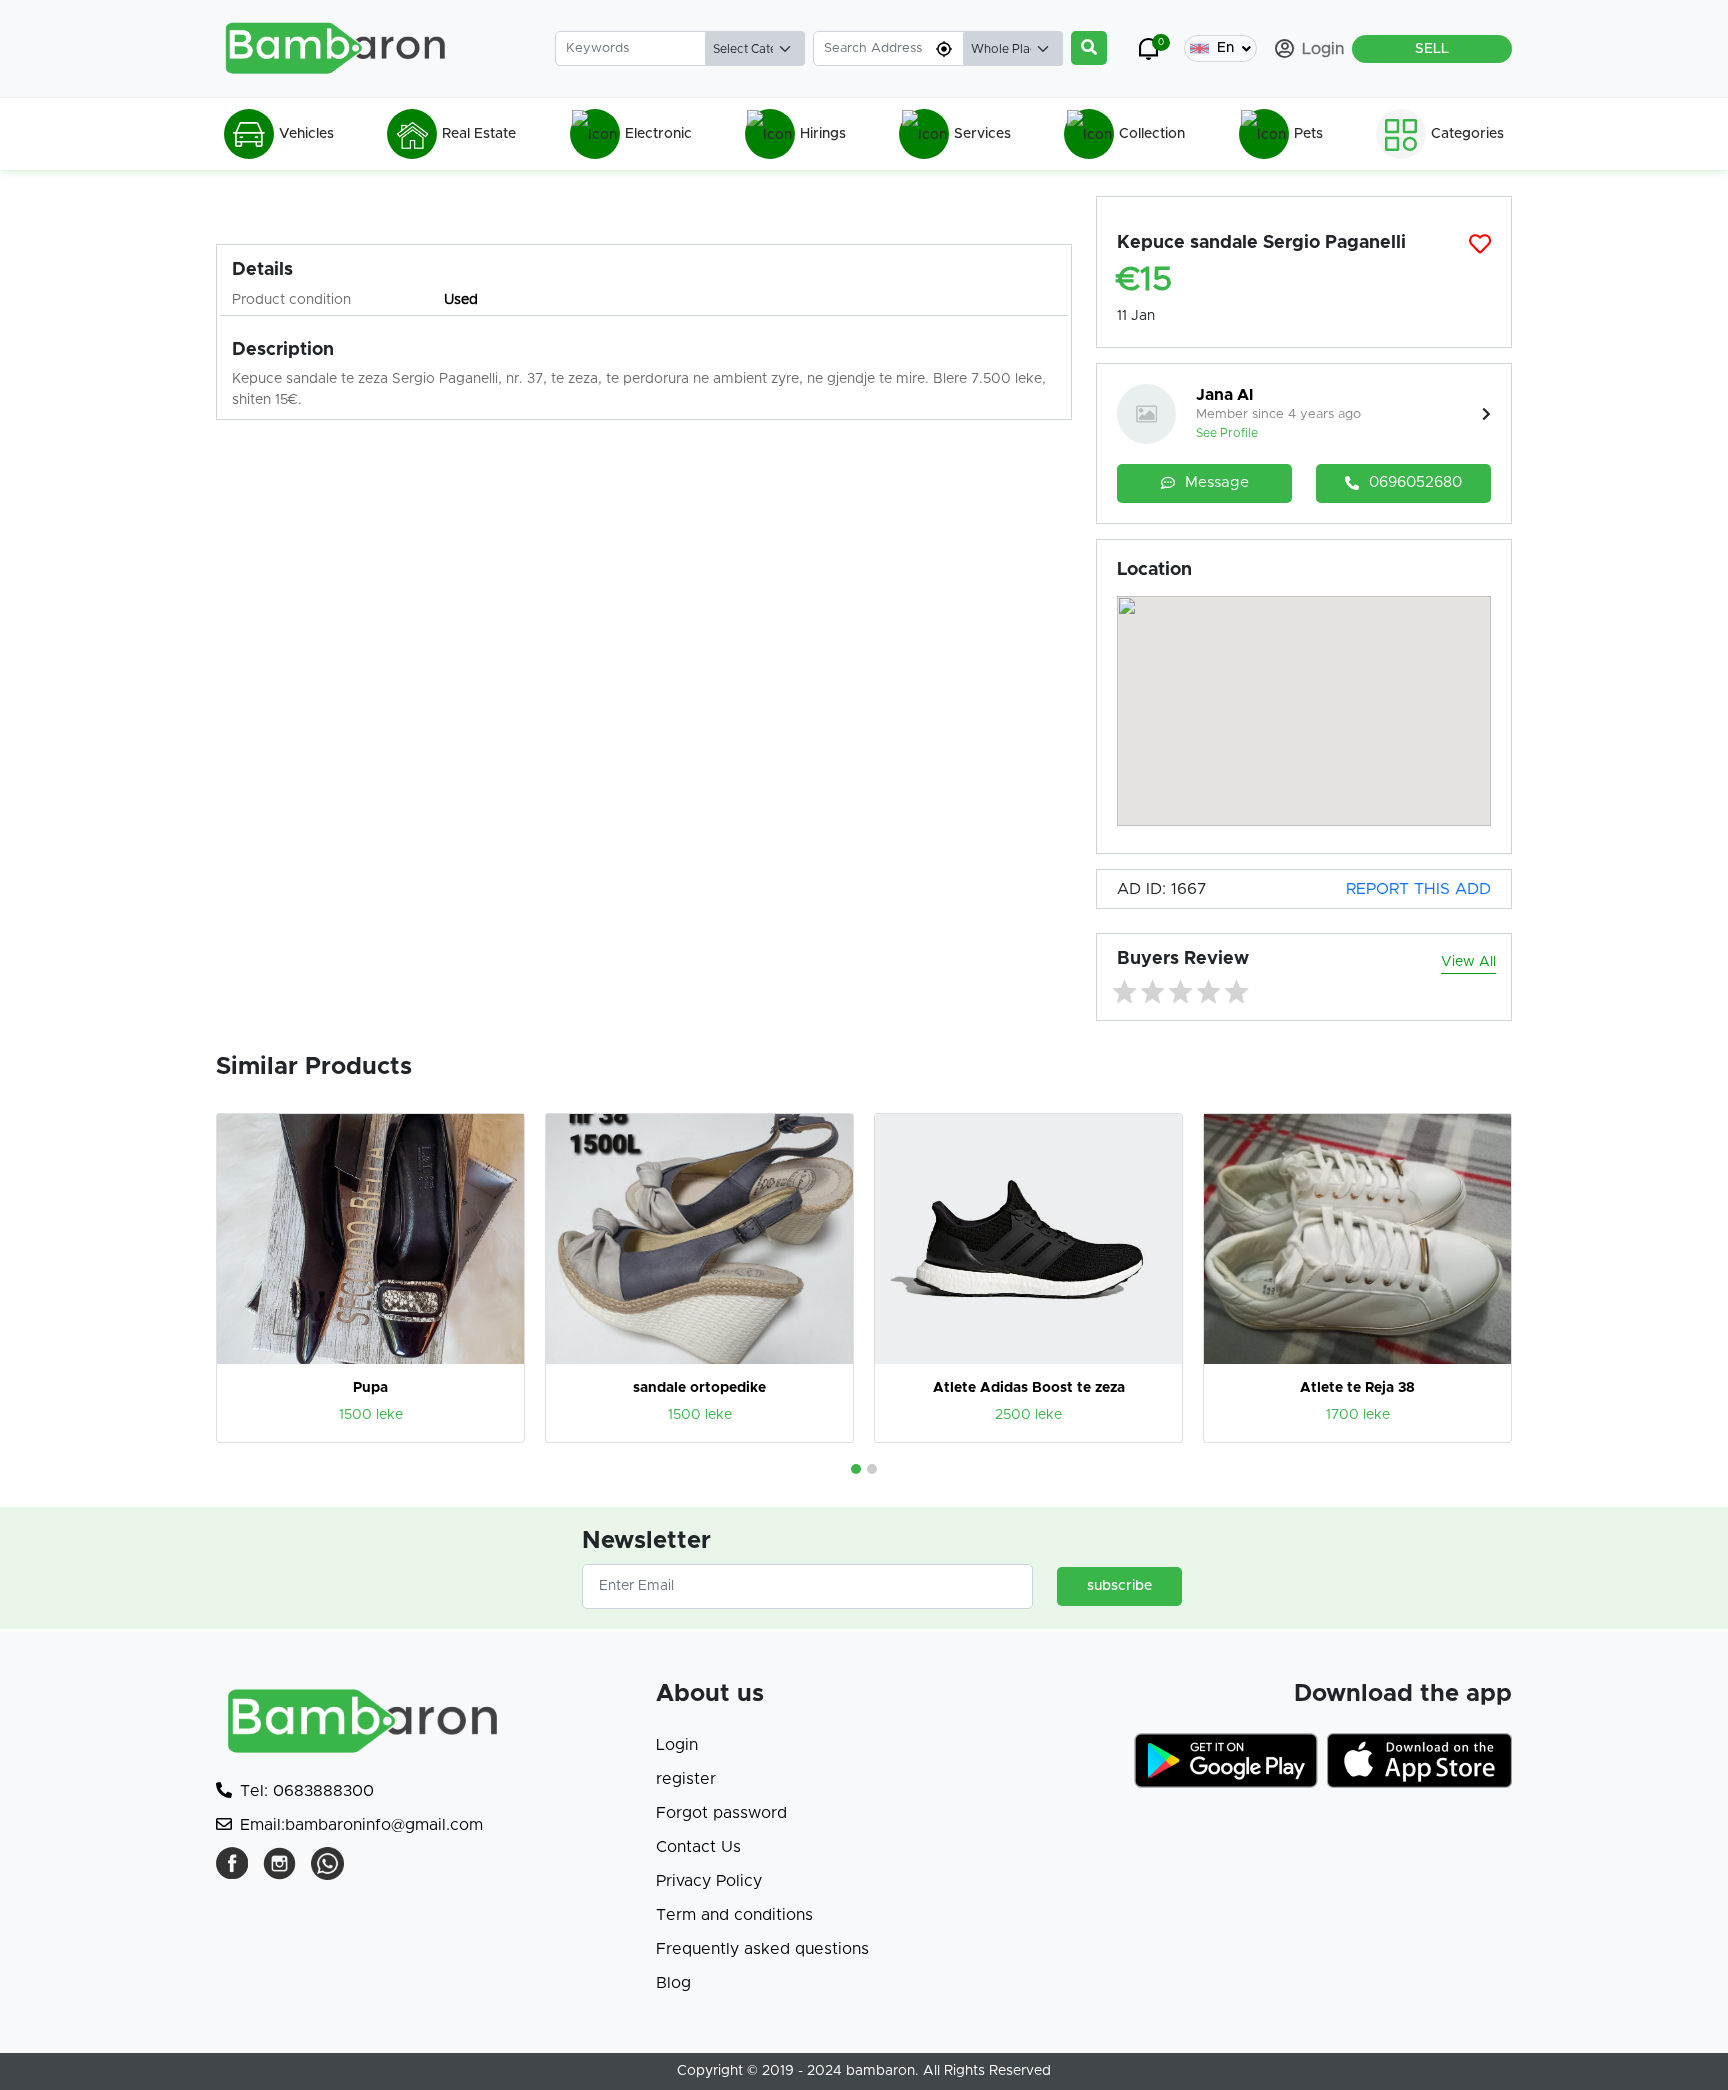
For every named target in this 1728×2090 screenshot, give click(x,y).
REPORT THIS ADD (1418, 889)
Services (982, 134)
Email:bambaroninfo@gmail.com (361, 1825)
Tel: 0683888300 (307, 1791)
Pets (1308, 134)
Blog (673, 1983)
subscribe (1119, 1586)
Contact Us (698, 1847)
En (1225, 48)
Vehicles (306, 134)
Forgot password (721, 1813)
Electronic (658, 134)
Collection (1152, 134)
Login (677, 1745)
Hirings (823, 134)
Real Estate (479, 134)
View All (1468, 962)
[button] (856, 1469)
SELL (1432, 49)
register (686, 1779)
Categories (1467, 134)
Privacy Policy (709, 1881)
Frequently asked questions (762, 1949)
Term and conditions (734, 1915)
